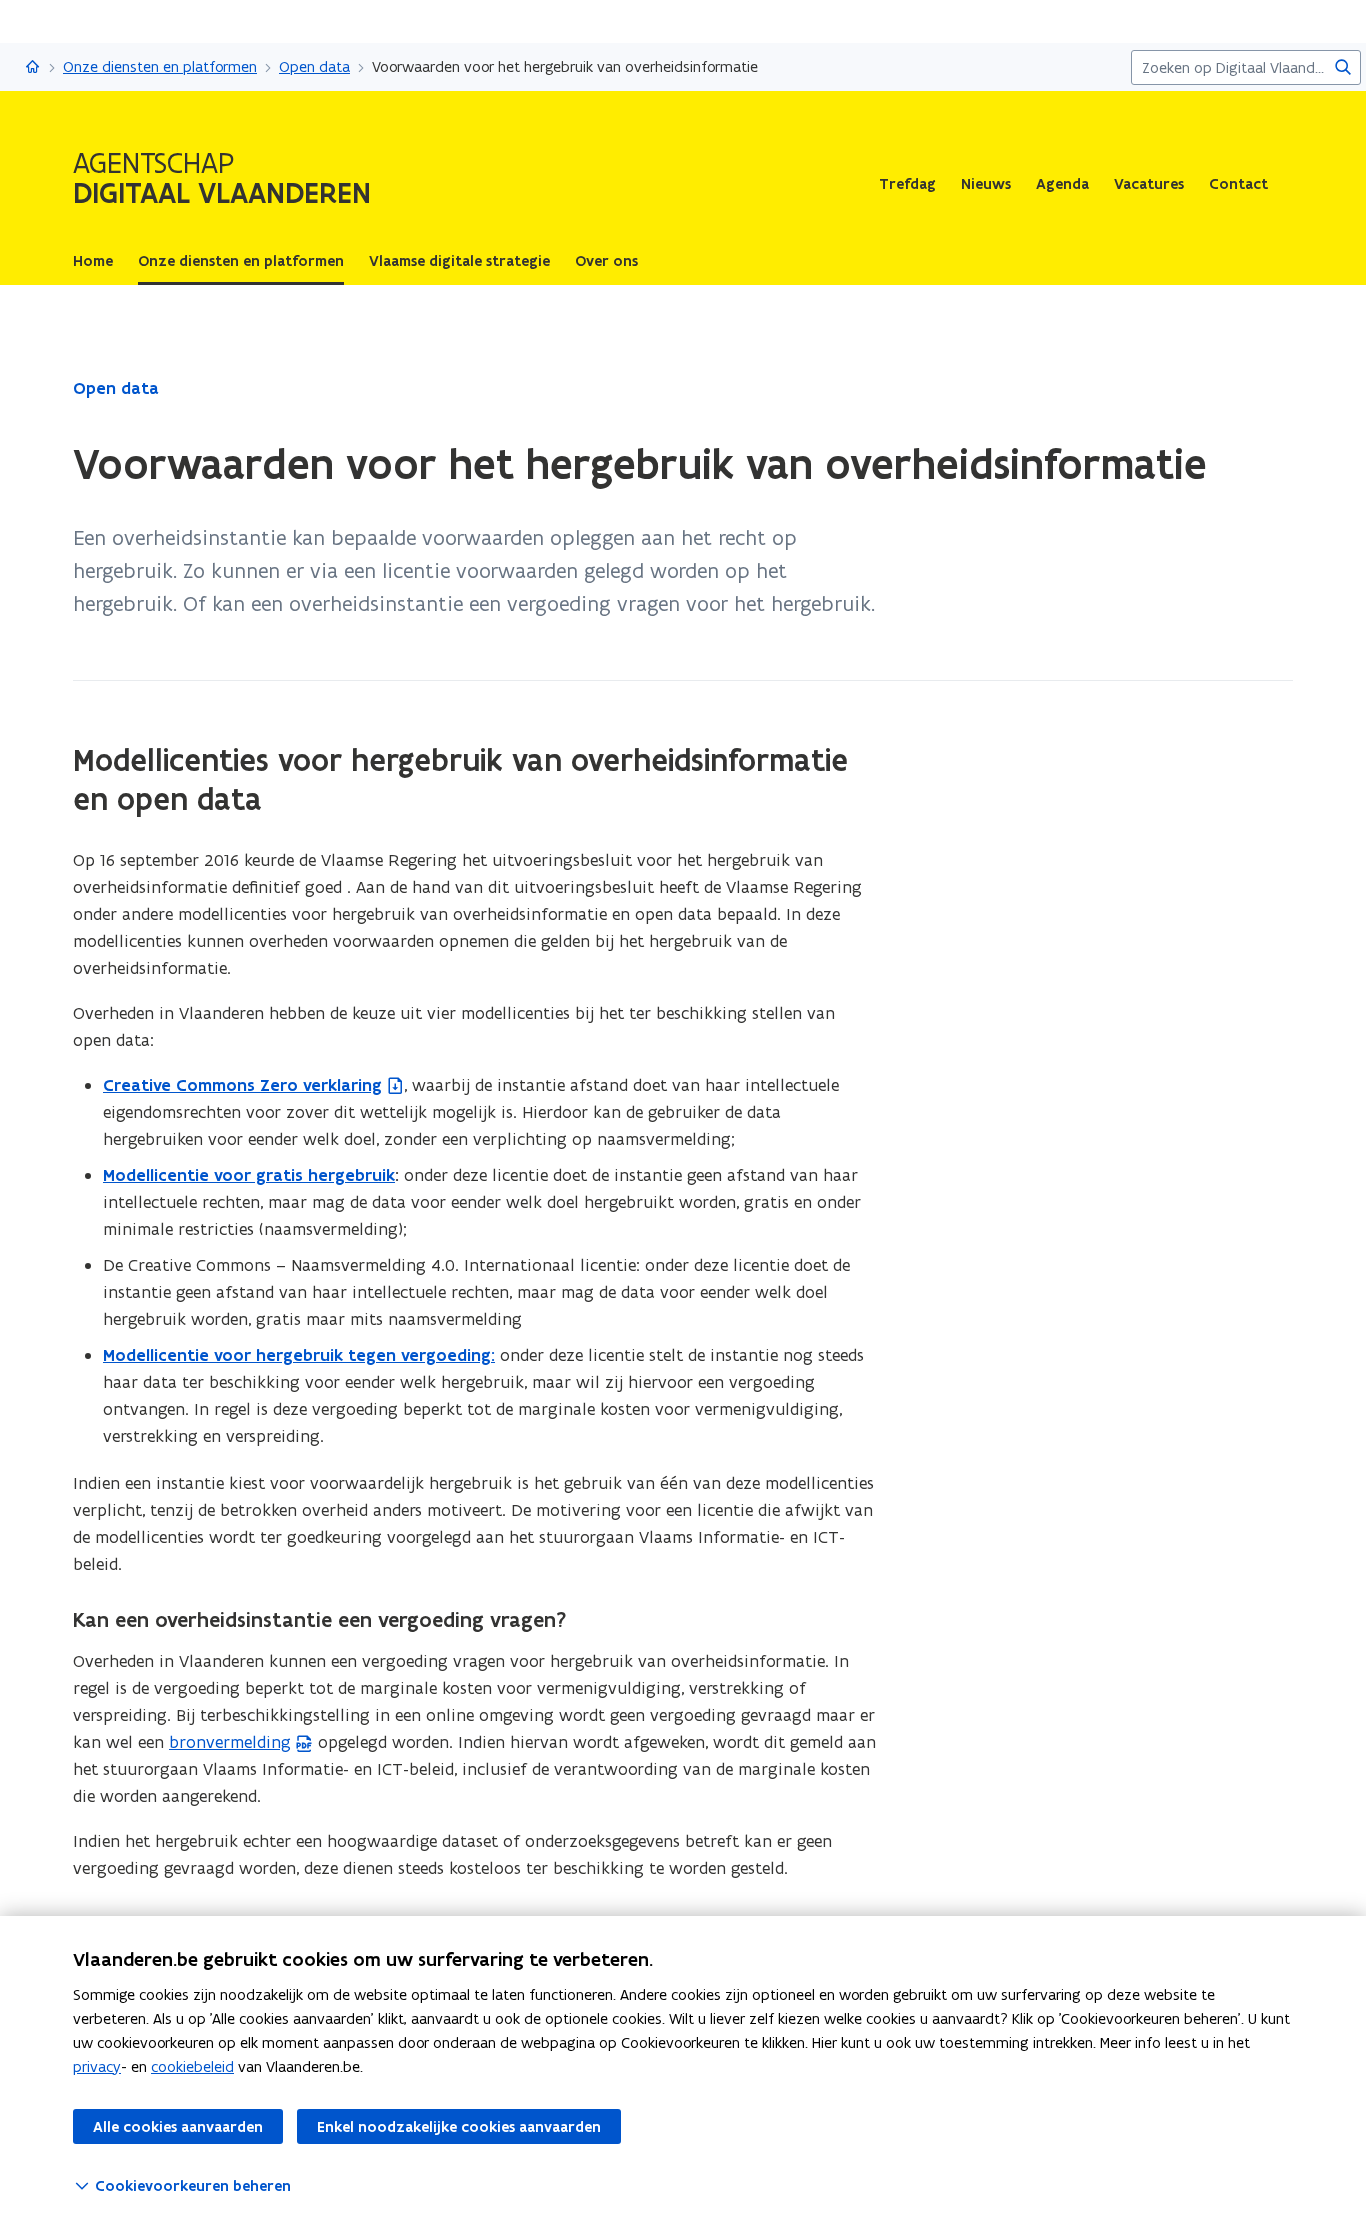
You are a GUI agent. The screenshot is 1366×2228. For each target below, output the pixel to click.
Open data (314, 66)
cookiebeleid (192, 2066)
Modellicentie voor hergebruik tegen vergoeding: (299, 1355)
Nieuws (986, 184)
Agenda (1062, 184)
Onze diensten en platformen (160, 66)
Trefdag (907, 184)
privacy (97, 2066)
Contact (1238, 184)
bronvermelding (230, 1742)
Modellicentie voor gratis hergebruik (249, 1175)
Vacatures (1149, 184)
